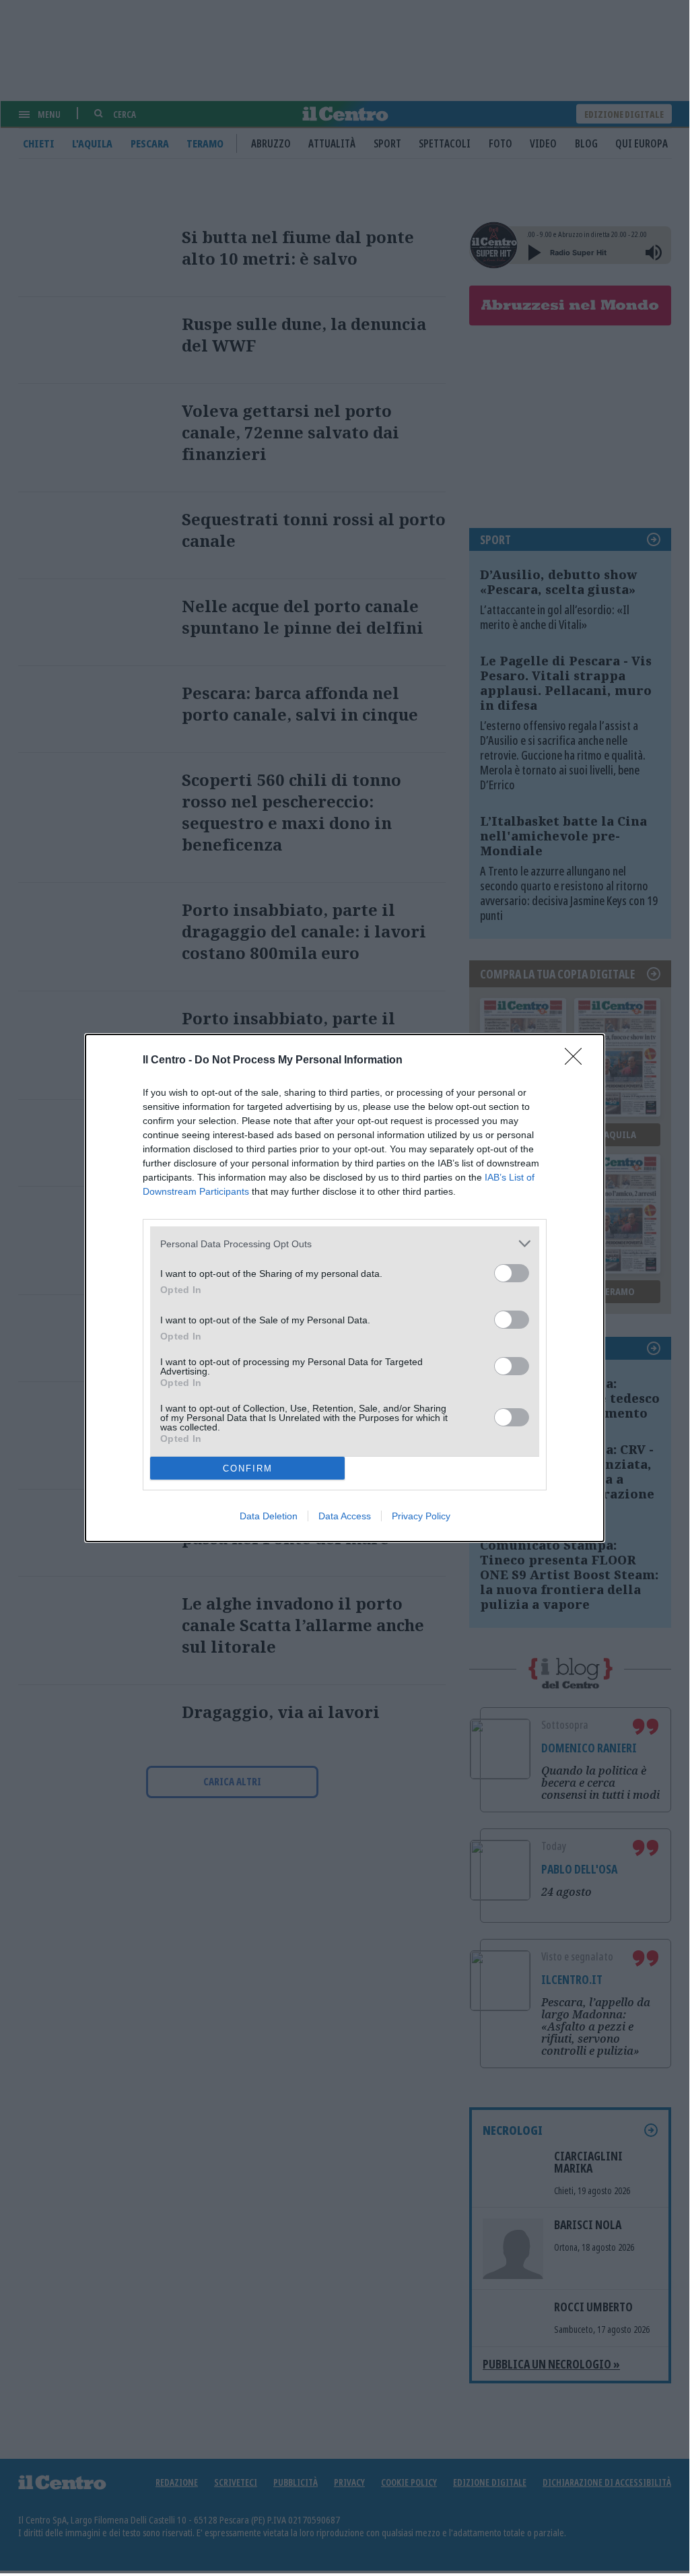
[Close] (578, 1061)
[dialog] (345, 1288)
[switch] (512, 1273)
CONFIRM (248, 1468)
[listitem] (345, 1244)
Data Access (345, 1516)
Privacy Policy (421, 1516)
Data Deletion (269, 1516)
